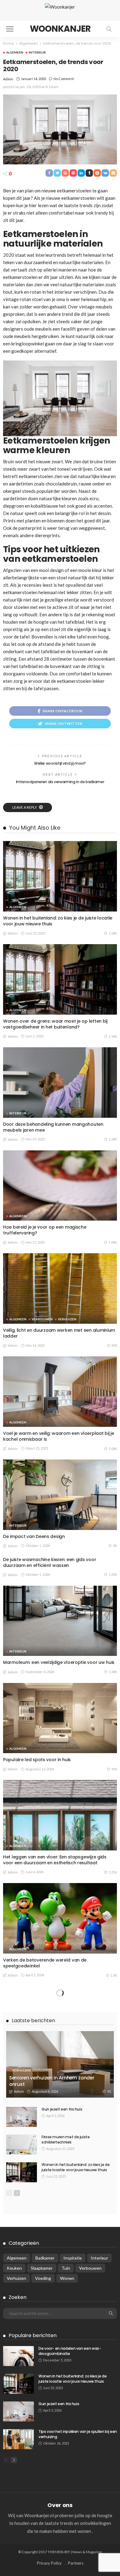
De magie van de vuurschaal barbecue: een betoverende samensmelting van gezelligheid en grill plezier (56, 2172)
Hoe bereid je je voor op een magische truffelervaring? (45, 1230)
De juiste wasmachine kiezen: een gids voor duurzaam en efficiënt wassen (50, 1562)
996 (114, 1769)
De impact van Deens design (34, 1536)
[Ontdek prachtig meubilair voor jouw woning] (60, 2330)
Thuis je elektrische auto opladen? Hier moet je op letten (57, 2066)
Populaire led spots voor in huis (37, 1760)
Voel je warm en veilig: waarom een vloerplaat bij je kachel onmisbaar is (58, 1436)
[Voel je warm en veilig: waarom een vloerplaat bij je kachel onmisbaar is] (60, 1392)
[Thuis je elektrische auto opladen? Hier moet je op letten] (60, 2021)
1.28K (113, 1139)
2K (115, 1546)
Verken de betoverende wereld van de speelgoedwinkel (45, 1963)
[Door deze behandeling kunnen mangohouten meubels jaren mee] (60, 1083)
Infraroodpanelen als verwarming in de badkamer (60, 782)
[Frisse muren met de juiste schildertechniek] (22, 2551)
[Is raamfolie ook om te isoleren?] (60, 2233)
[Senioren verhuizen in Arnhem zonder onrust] (60, 2471)
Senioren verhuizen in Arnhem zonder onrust (52, 2487)
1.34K (113, 1672)
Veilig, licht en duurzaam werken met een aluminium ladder (59, 1333)
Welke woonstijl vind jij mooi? (60, 763)
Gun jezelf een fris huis (62, 2516)
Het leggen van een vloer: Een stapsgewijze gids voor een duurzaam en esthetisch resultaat (55, 1860)
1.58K (113, 933)
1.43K (113, 2187)
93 (109, 2498)
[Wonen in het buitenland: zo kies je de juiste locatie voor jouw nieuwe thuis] (60, 876)
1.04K (113, 1242)
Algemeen (15, 52)
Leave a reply (25, 807)
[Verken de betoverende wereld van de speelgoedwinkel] (60, 1918)
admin (8, 79)
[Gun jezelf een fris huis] (22, 2523)
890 (114, 1345)
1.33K (113, 1574)
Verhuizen (67, 1319)
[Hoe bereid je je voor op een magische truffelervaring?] (60, 1186)
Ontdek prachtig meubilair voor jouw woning (51, 2372)
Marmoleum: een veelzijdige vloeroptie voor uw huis (59, 1662)
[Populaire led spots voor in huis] (60, 1718)
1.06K (113, 1449)
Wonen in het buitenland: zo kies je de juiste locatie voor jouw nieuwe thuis (58, 921)
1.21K (113, 1872)
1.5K (114, 1975)
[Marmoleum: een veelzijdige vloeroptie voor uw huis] (60, 1621)
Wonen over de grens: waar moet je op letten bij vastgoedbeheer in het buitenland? (55, 1024)
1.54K (113, 1036)
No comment (64, 79)
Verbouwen (42, 1319)
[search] (109, 29)
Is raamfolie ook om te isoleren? (38, 2275)
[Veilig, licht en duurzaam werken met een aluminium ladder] (60, 1288)
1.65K (113, 2284)
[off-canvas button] (10, 29)
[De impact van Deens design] (60, 1495)
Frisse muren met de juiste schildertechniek (66, 2546)
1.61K (113, 2078)
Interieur (37, 52)
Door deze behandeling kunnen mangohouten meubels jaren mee (53, 1127)
